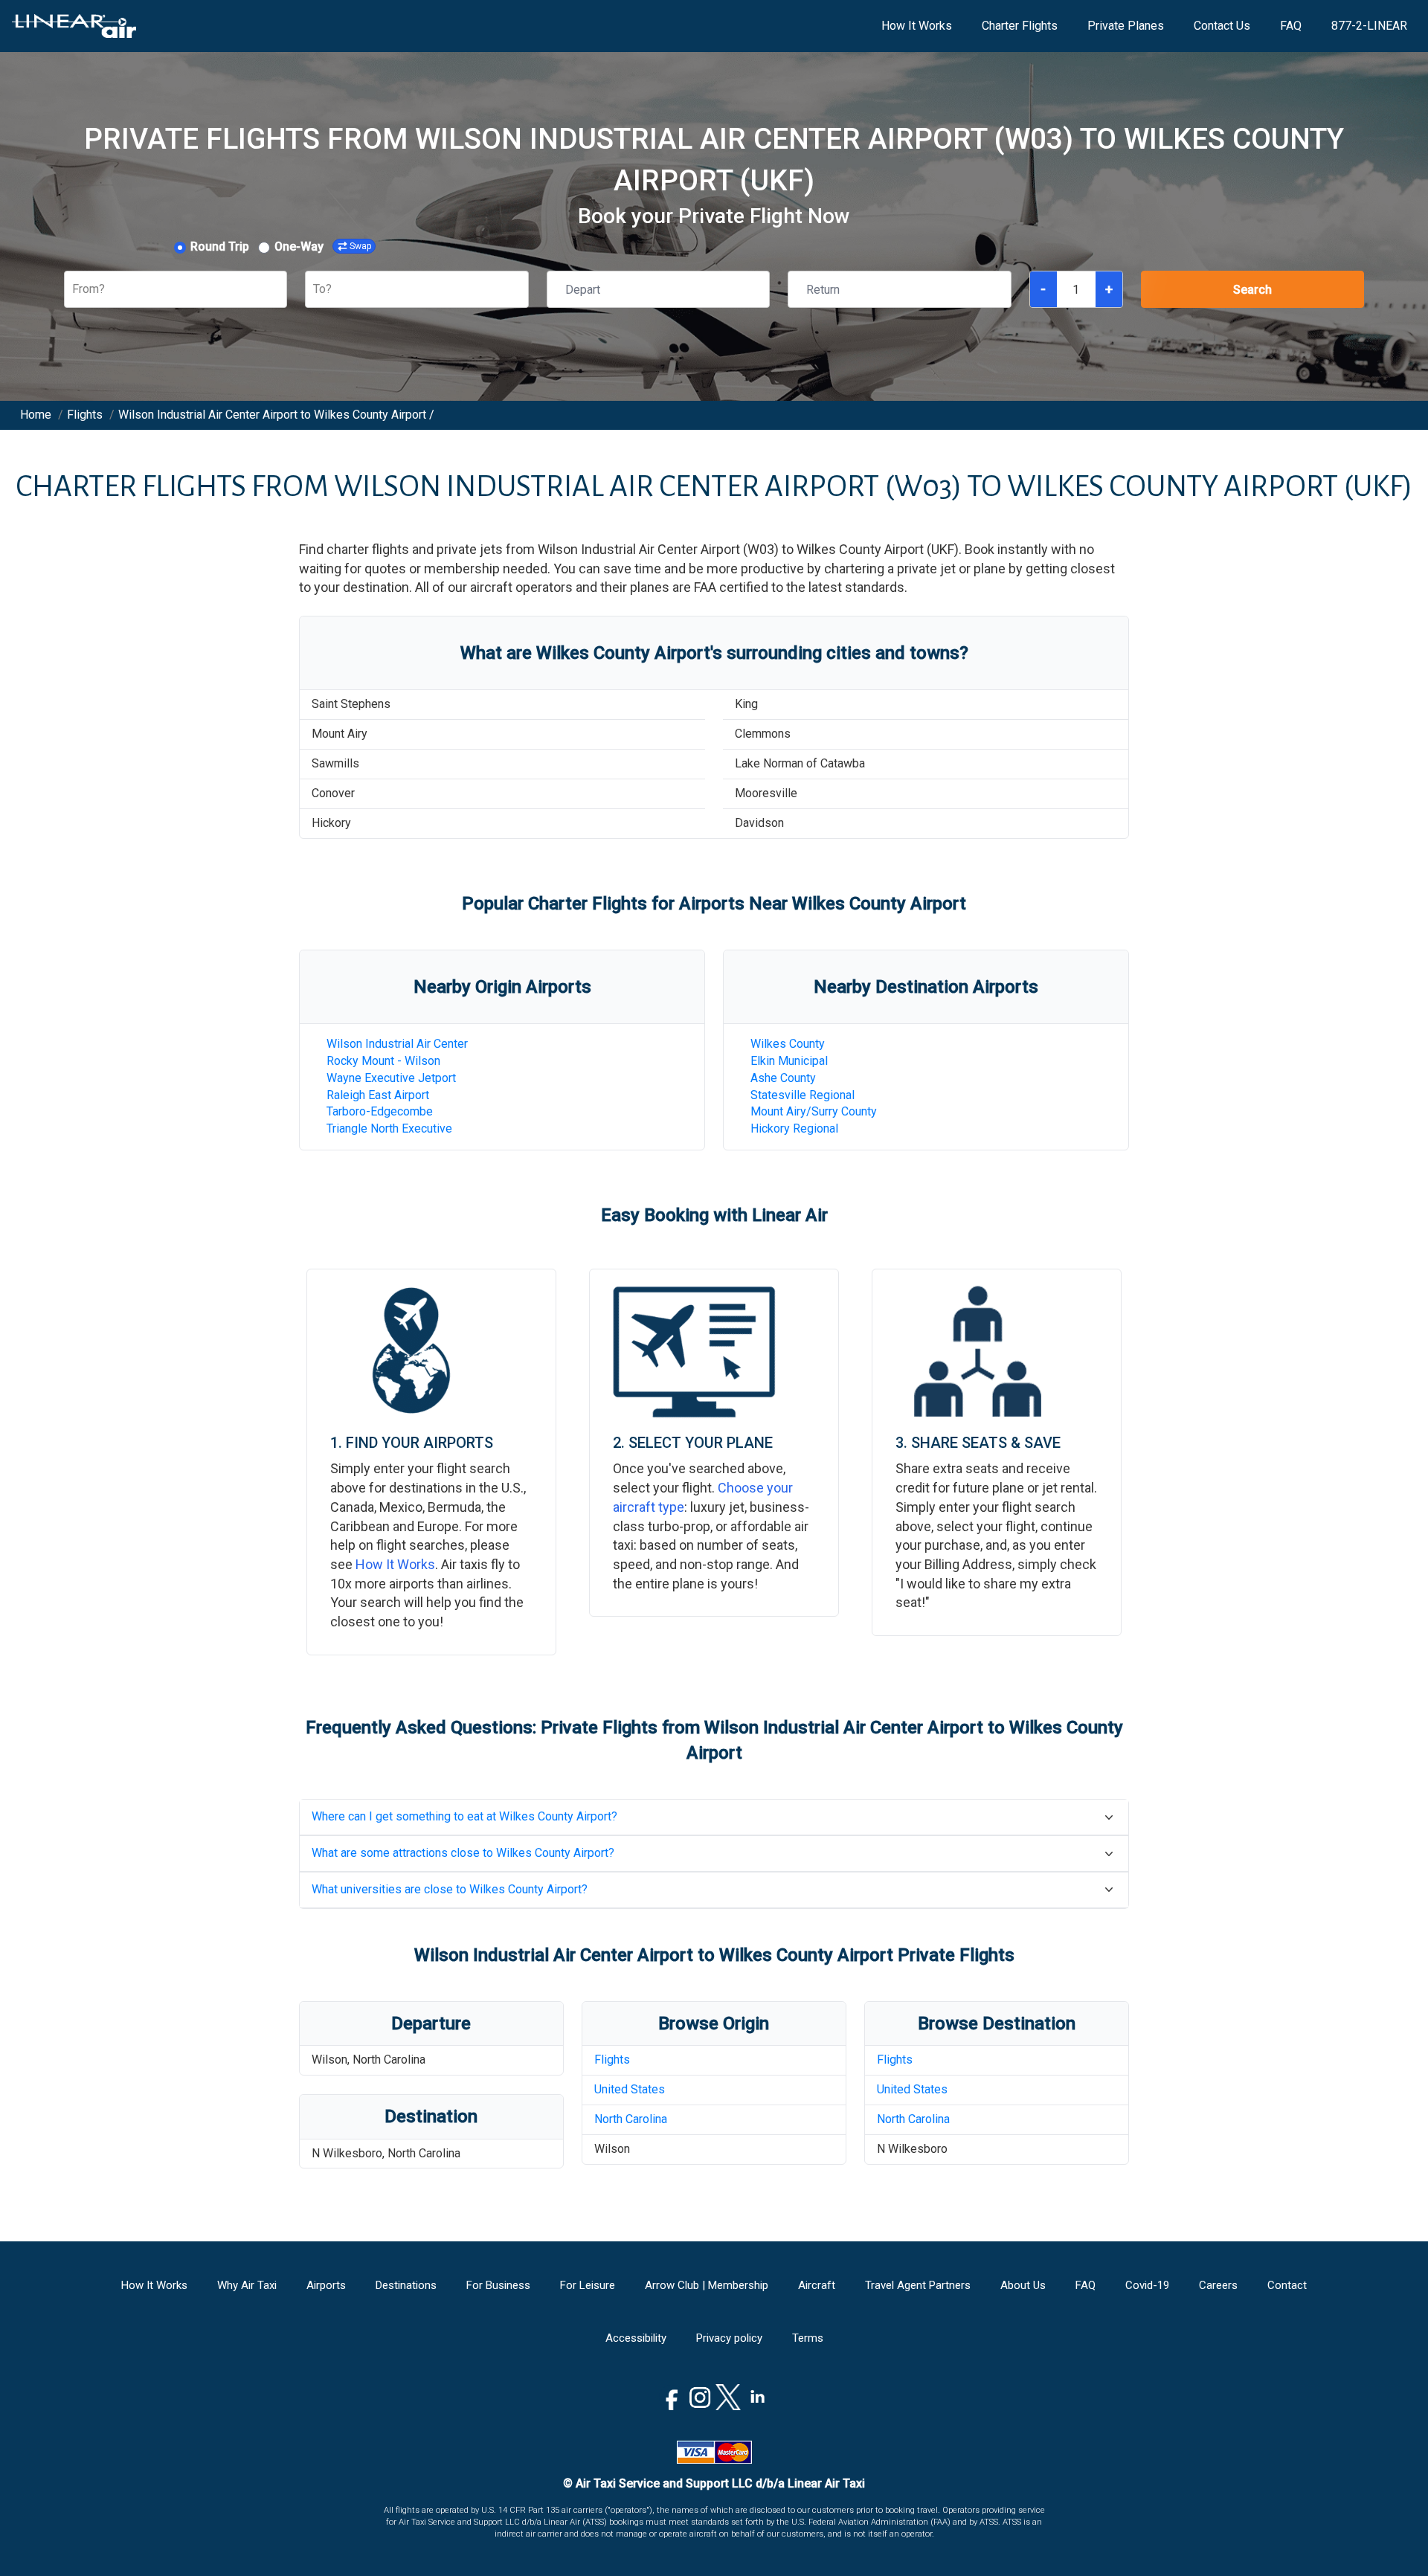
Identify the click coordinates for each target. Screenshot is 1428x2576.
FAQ (1291, 26)
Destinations (406, 2285)
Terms (808, 2338)
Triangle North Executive (389, 1128)
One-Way (299, 247)
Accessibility (636, 2338)
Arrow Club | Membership (707, 2285)
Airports (326, 2285)
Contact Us (1222, 26)
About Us (1023, 2285)
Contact (1287, 2285)
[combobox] (74, 290)
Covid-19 (1147, 2285)
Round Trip (220, 247)
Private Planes (1126, 26)
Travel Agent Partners (918, 2285)
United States (630, 2089)
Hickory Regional (794, 1128)
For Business (498, 2285)
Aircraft (817, 2285)
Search (1252, 290)
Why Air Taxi (247, 2285)
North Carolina (631, 2119)
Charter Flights (1020, 26)
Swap (360, 246)
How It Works (917, 26)
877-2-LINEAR (1369, 26)
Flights (612, 2060)
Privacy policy (729, 2338)
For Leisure (588, 2285)
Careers (1218, 2285)
